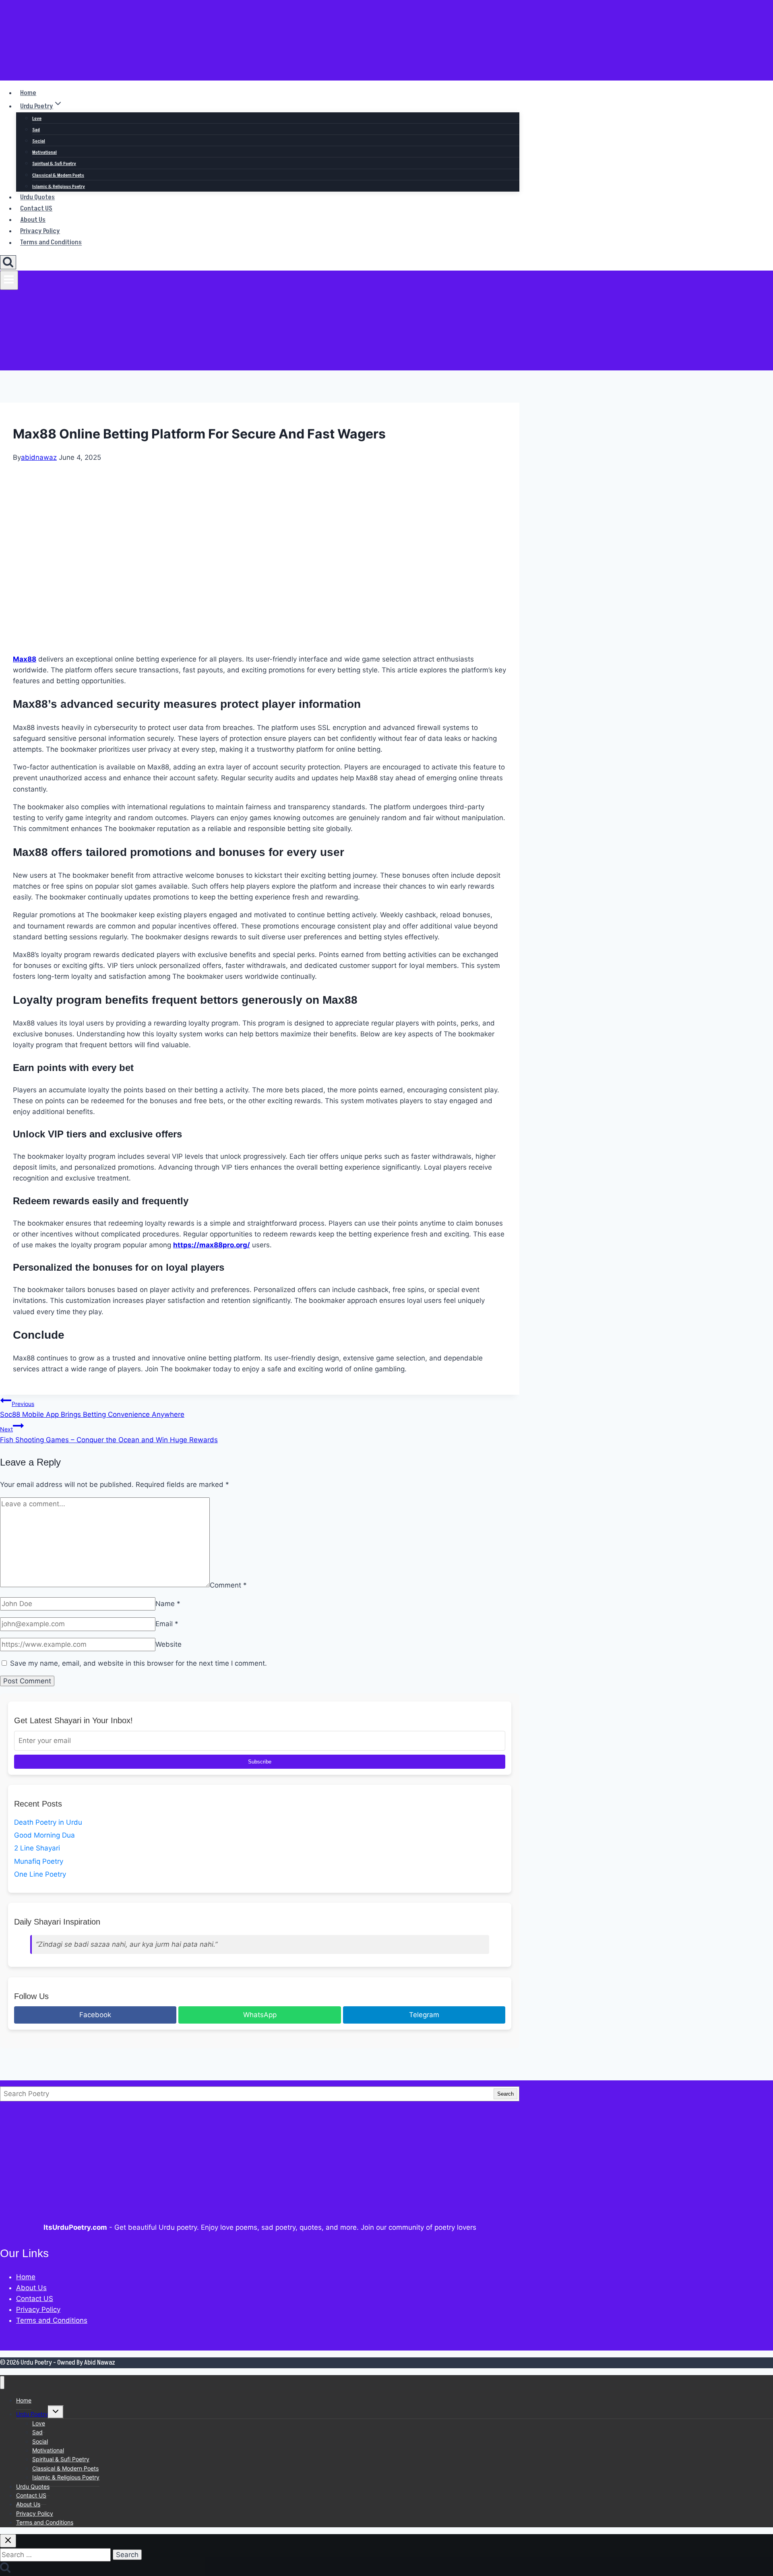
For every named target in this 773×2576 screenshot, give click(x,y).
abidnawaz (39, 457)
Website (168, 1644)
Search (505, 2094)
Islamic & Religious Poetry (59, 187)
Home (28, 93)
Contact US (36, 209)
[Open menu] (9, 280)
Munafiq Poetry (39, 1861)
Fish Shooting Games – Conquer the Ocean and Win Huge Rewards (109, 1435)
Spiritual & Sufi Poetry (54, 164)
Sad (36, 130)
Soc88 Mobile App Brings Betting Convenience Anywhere (92, 1409)
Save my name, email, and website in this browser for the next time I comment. (138, 1663)
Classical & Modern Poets (58, 175)
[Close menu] (2, 2383)
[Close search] (8, 2541)
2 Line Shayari (37, 1848)
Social (39, 141)
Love (37, 119)
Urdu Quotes (37, 197)
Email (167, 1624)
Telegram (424, 2015)
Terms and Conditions (51, 243)
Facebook (95, 2015)
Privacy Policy (40, 231)
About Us (33, 220)
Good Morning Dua (44, 1835)
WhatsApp (260, 2015)
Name (168, 1604)
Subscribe (260, 1762)
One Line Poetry (40, 1874)
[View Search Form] (8, 262)
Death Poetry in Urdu (48, 1822)
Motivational (44, 152)
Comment (228, 1585)
